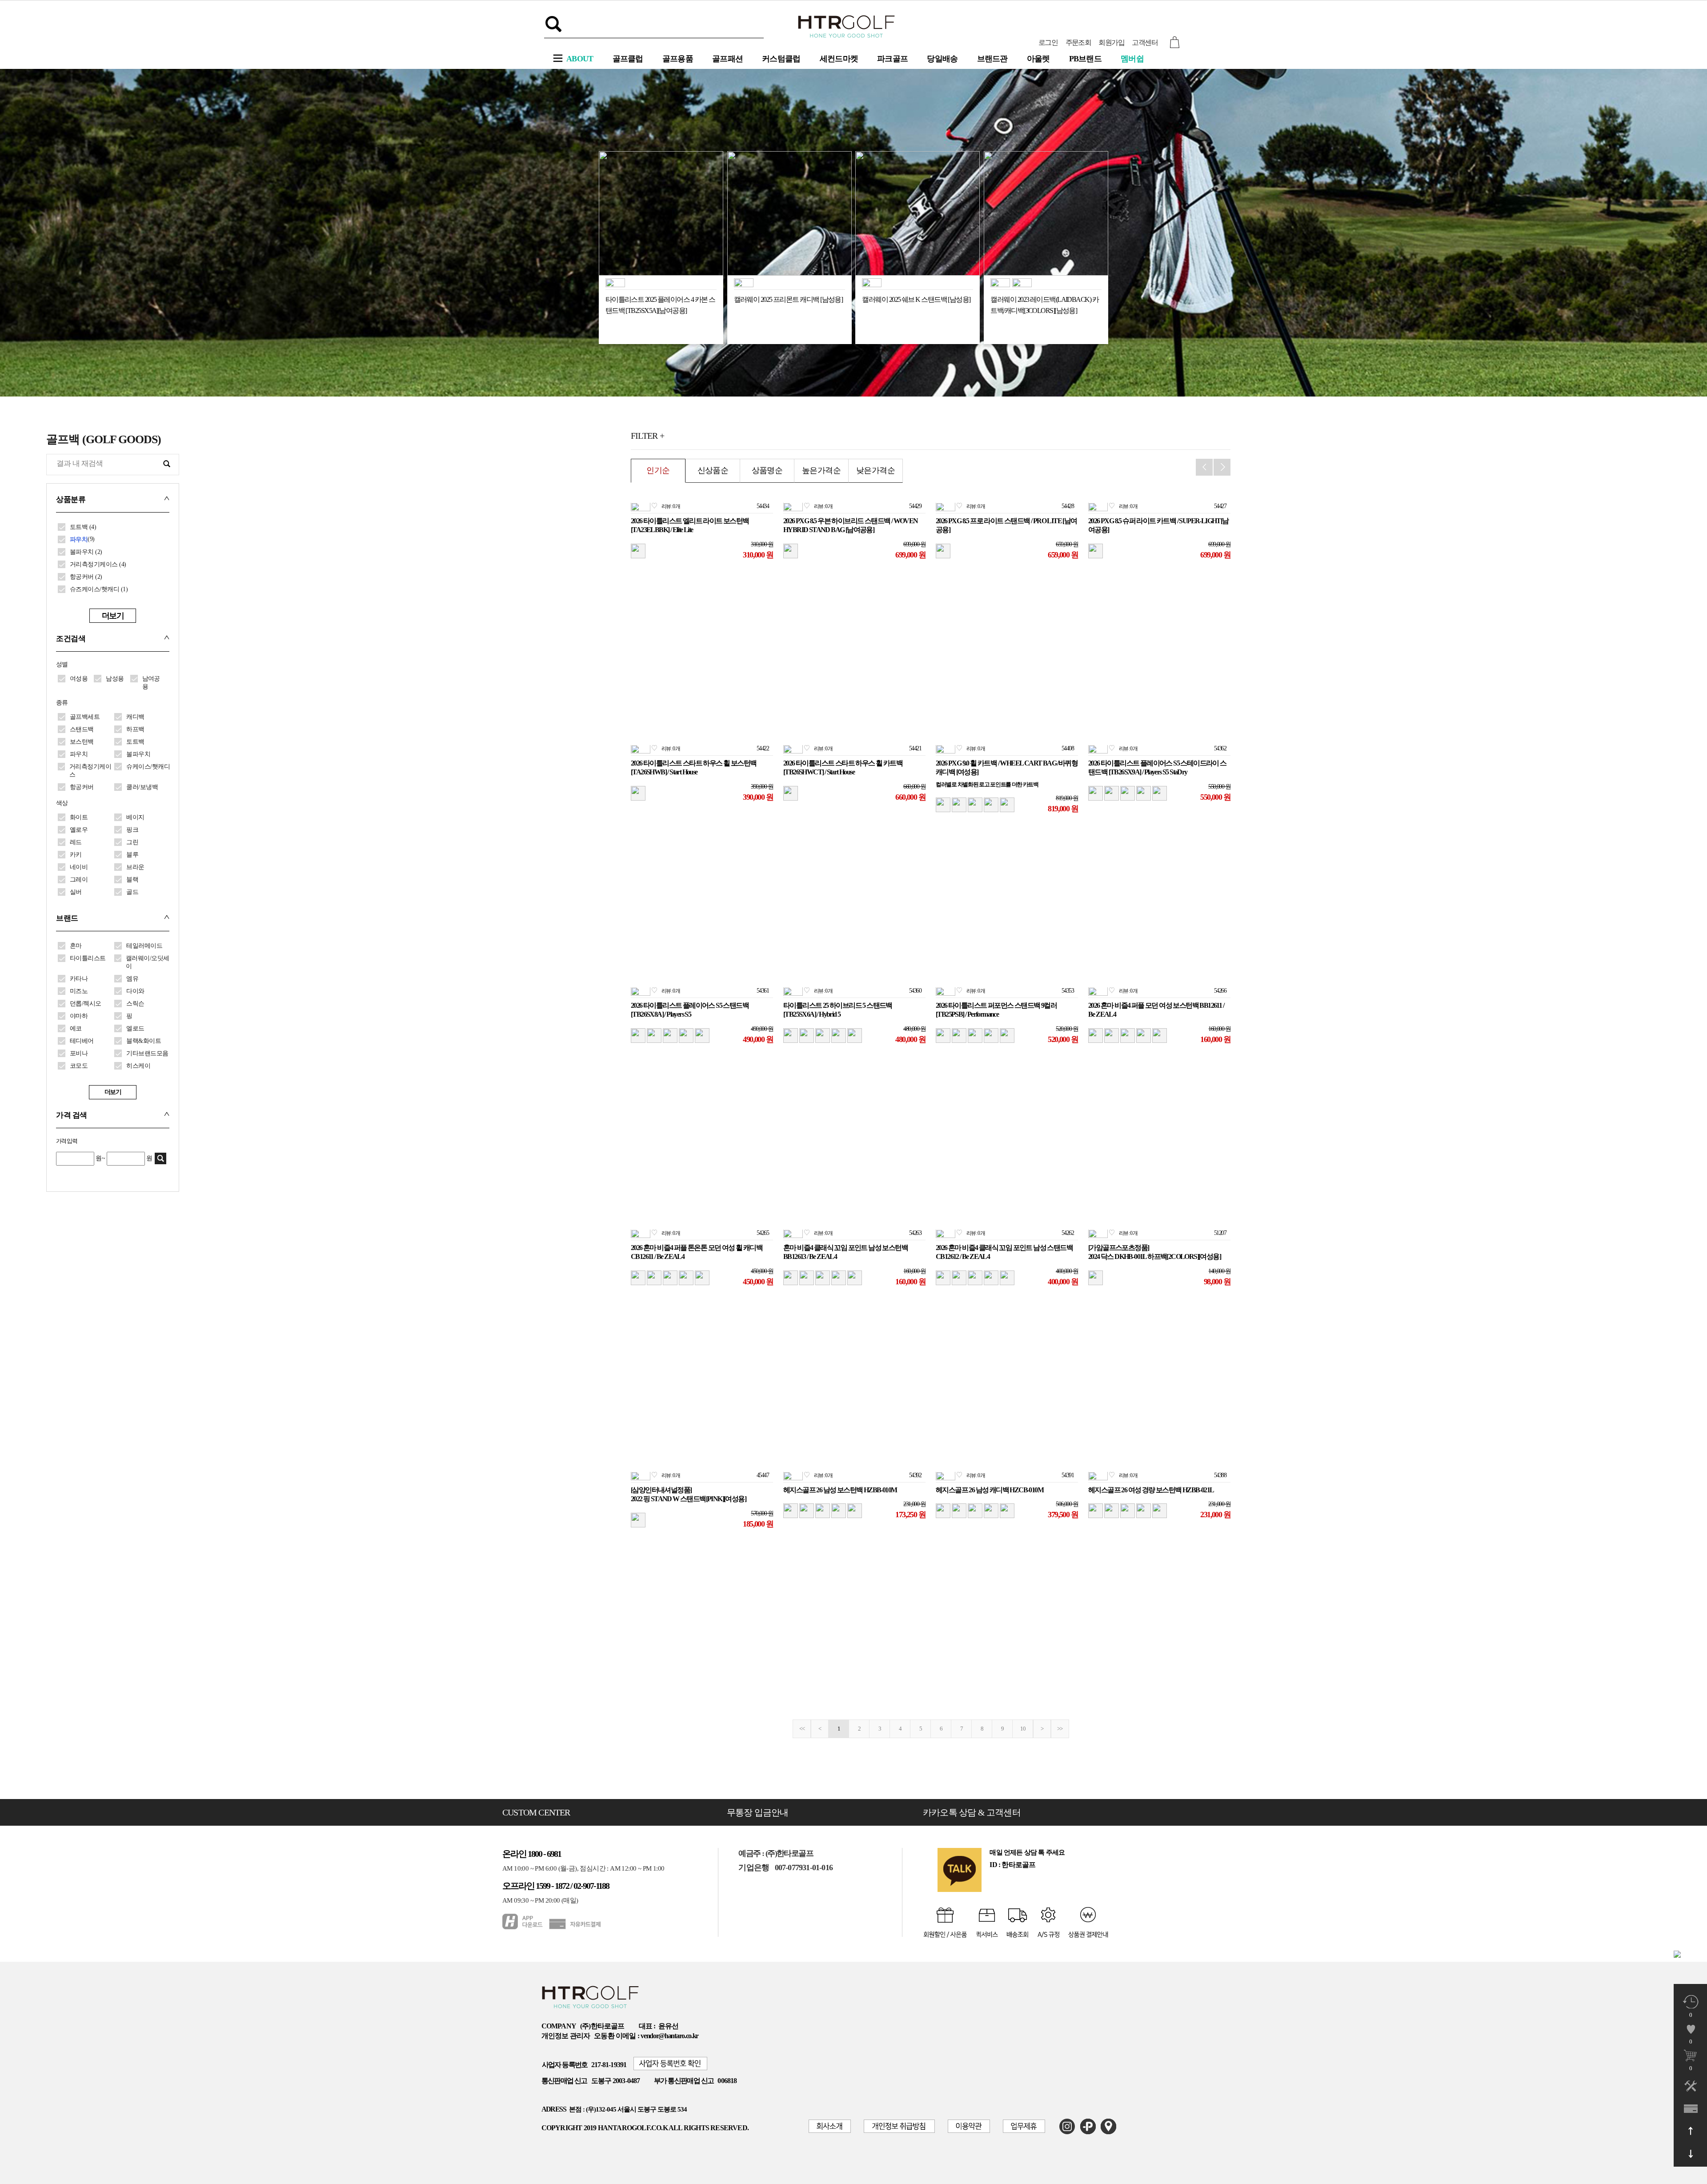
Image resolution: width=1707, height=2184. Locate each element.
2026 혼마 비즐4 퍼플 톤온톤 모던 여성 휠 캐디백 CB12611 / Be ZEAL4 (697, 1252)
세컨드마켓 (839, 59)
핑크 (132, 830)
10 (1023, 1729)
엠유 (132, 979)
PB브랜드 (1086, 59)
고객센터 (1145, 42)
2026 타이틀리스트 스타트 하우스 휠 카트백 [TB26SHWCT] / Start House (843, 768)
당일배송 (942, 59)
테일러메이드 (144, 946)
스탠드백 (82, 729)
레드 (76, 842)
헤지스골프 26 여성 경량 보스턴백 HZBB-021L (1151, 1490)
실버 (76, 892)
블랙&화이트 (144, 1041)
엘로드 (135, 1028)
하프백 (135, 729)
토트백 (135, 742)
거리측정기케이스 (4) (98, 564)
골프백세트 (85, 717)
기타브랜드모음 (147, 1053)
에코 (76, 1028)
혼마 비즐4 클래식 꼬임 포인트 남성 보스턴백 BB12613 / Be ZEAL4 (845, 1252)
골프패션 (727, 59)
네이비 (79, 867)
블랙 (132, 880)
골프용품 (678, 59)
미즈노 (79, 991)
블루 (132, 855)
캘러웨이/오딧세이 (148, 962)
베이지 (135, 817)
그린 (132, 842)
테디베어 (82, 1041)
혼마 (76, 946)
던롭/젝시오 (86, 1004)
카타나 (79, 979)
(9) (82, 539)
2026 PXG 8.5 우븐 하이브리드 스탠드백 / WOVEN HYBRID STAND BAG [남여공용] (851, 525)
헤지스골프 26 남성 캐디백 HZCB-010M (990, 1490)
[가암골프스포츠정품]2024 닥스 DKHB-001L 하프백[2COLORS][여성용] (1154, 1252)
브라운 (135, 867)
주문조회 (1078, 42)
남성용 (115, 679)
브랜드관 (992, 59)
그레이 (79, 880)
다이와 (135, 991)
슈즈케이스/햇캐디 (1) (99, 589)
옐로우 (79, 830)
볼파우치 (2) (86, 552)
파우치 (79, 754)
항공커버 (82, 787)
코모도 (79, 1066)
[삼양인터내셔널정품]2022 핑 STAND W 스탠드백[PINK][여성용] (688, 1495)
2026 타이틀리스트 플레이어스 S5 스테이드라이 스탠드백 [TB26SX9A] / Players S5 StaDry (1157, 768)
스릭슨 (135, 1004)
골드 (132, 892)
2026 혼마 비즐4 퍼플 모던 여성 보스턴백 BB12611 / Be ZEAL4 (1156, 1010)
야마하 (79, 1016)
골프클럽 (628, 59)
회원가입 (1111, 42)
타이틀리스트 (88, 958)
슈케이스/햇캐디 (148, 767)
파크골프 (892, 59)
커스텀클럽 (781, 59)
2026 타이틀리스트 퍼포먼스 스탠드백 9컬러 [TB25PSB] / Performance (996, 1010)
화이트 (79, 817)
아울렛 (1038, 59)
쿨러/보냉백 (142, 787)
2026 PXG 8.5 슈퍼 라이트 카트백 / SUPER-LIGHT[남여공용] (1158, 525)
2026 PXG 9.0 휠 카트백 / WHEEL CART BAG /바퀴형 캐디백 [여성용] (1007, 768)
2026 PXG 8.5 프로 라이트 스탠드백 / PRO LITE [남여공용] (1006, 525)
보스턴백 (82, 742)
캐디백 (135, 717)
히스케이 (138, 1066)
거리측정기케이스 (90, 771)
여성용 (79, 679)
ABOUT (580, 59)
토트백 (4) (83, 527)
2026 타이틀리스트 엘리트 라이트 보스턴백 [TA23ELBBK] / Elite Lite (690, 525)
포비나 (79, 1053)
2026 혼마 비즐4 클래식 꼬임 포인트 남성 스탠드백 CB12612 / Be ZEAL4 (1004, 1252)
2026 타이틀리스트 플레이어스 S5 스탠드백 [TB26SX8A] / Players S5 (690, 1010)
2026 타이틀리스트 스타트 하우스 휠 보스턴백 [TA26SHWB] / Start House (693, 768)
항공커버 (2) (86, 577)
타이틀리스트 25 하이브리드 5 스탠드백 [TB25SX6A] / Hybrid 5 (838, 1010)
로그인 (1048, 42)
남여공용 (151, 683)
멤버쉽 (1132, 59)
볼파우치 (138, 754)
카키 (76, 855)
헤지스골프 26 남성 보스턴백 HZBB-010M (840, 1490)
